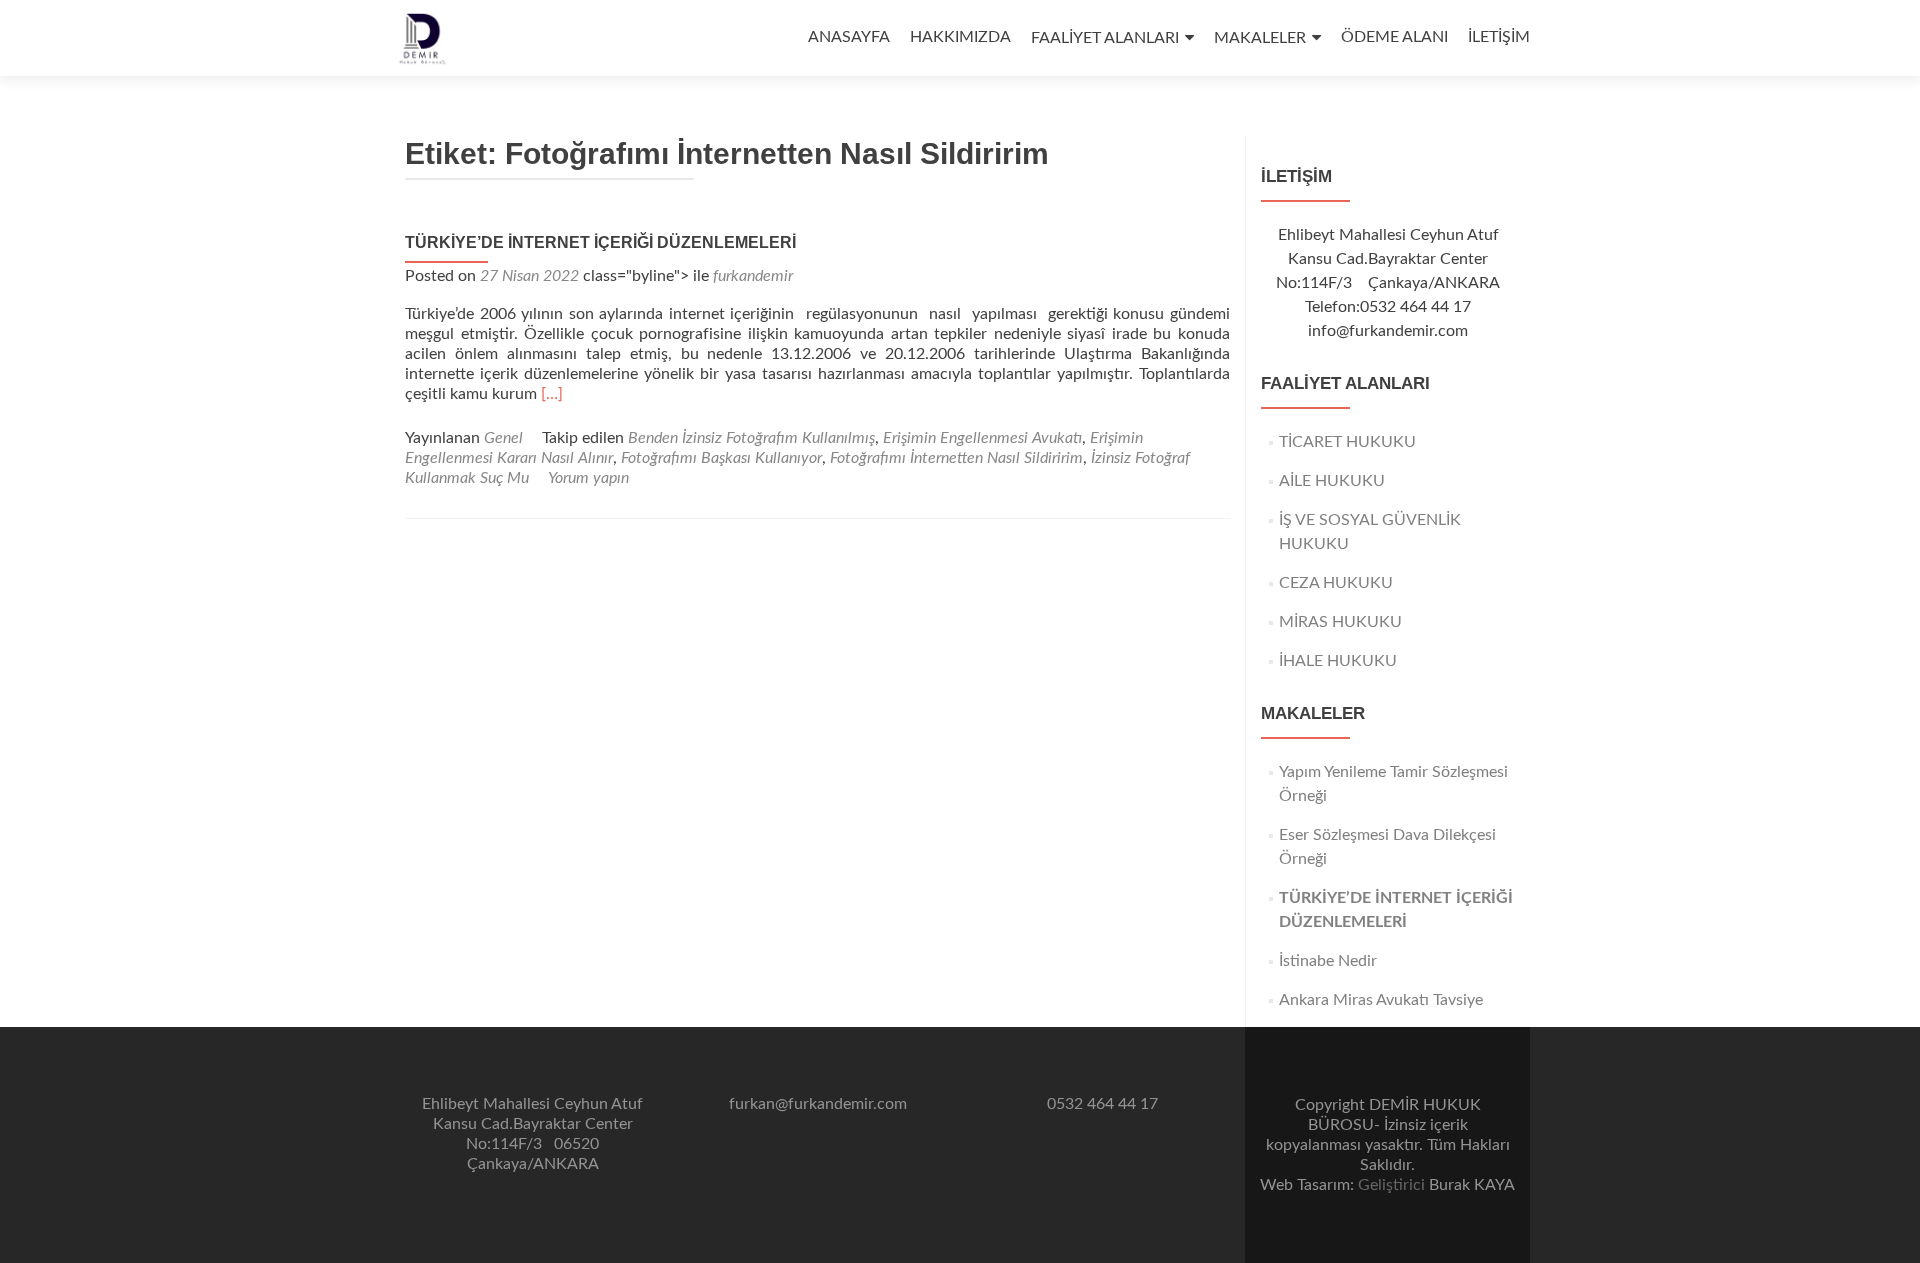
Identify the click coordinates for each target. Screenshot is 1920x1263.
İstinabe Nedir (1328, 961)
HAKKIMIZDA (960, 37)
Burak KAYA (1472, 1185)
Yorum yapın (588, 478)
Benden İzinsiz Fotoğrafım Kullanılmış (751, 438)
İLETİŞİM (1499, 37)
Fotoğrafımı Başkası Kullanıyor (721, 458)
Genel (503, 438)
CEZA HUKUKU (1336, 583)
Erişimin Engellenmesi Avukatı (982, 438)
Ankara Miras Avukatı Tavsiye (1381, 1000)
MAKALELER (1260, 38)
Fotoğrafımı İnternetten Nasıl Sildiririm (956, 458)
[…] (552, 394)
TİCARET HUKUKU (1347, 442)
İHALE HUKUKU (1338, 661)
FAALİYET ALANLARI (1105, 38)
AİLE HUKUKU (1332, 481)
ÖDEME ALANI (1394, 37)
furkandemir (753, 276)
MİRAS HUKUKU (1340, 622)
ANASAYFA (849, 37)
